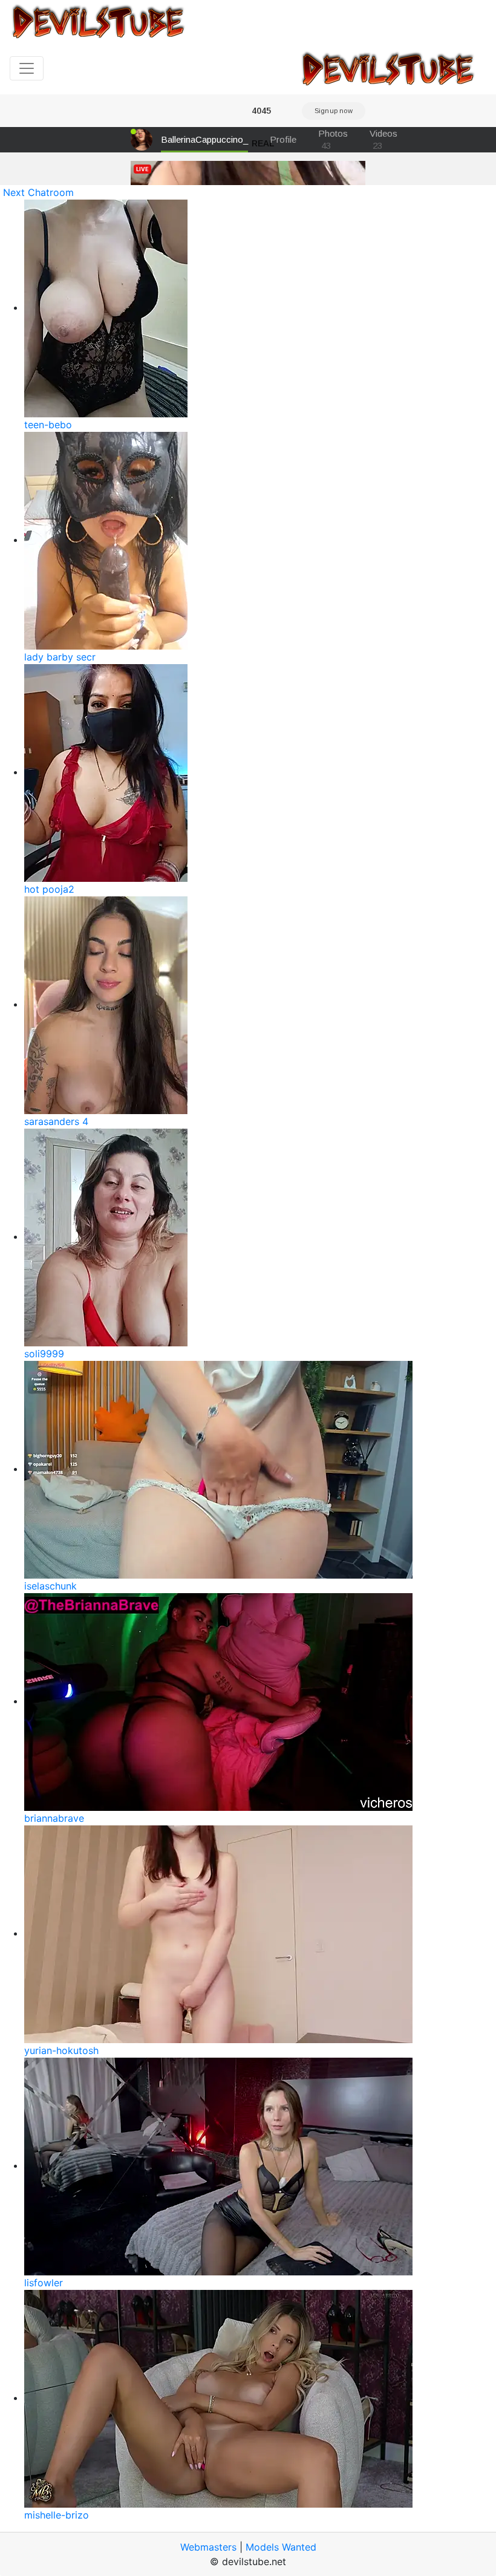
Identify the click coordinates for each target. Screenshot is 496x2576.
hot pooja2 (49, 889)
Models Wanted (281, 2547)
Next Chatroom (38, 192)
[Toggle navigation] (27, 68)
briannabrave (54, 1818)
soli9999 (44, 1354)
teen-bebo (48, 425)
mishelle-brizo (57, 2515)
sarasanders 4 (56, 1121)
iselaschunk (51, 1586)
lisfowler (44, 2283)
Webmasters (208, 2547)
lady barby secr (60, 657)
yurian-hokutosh (61, 2050)
